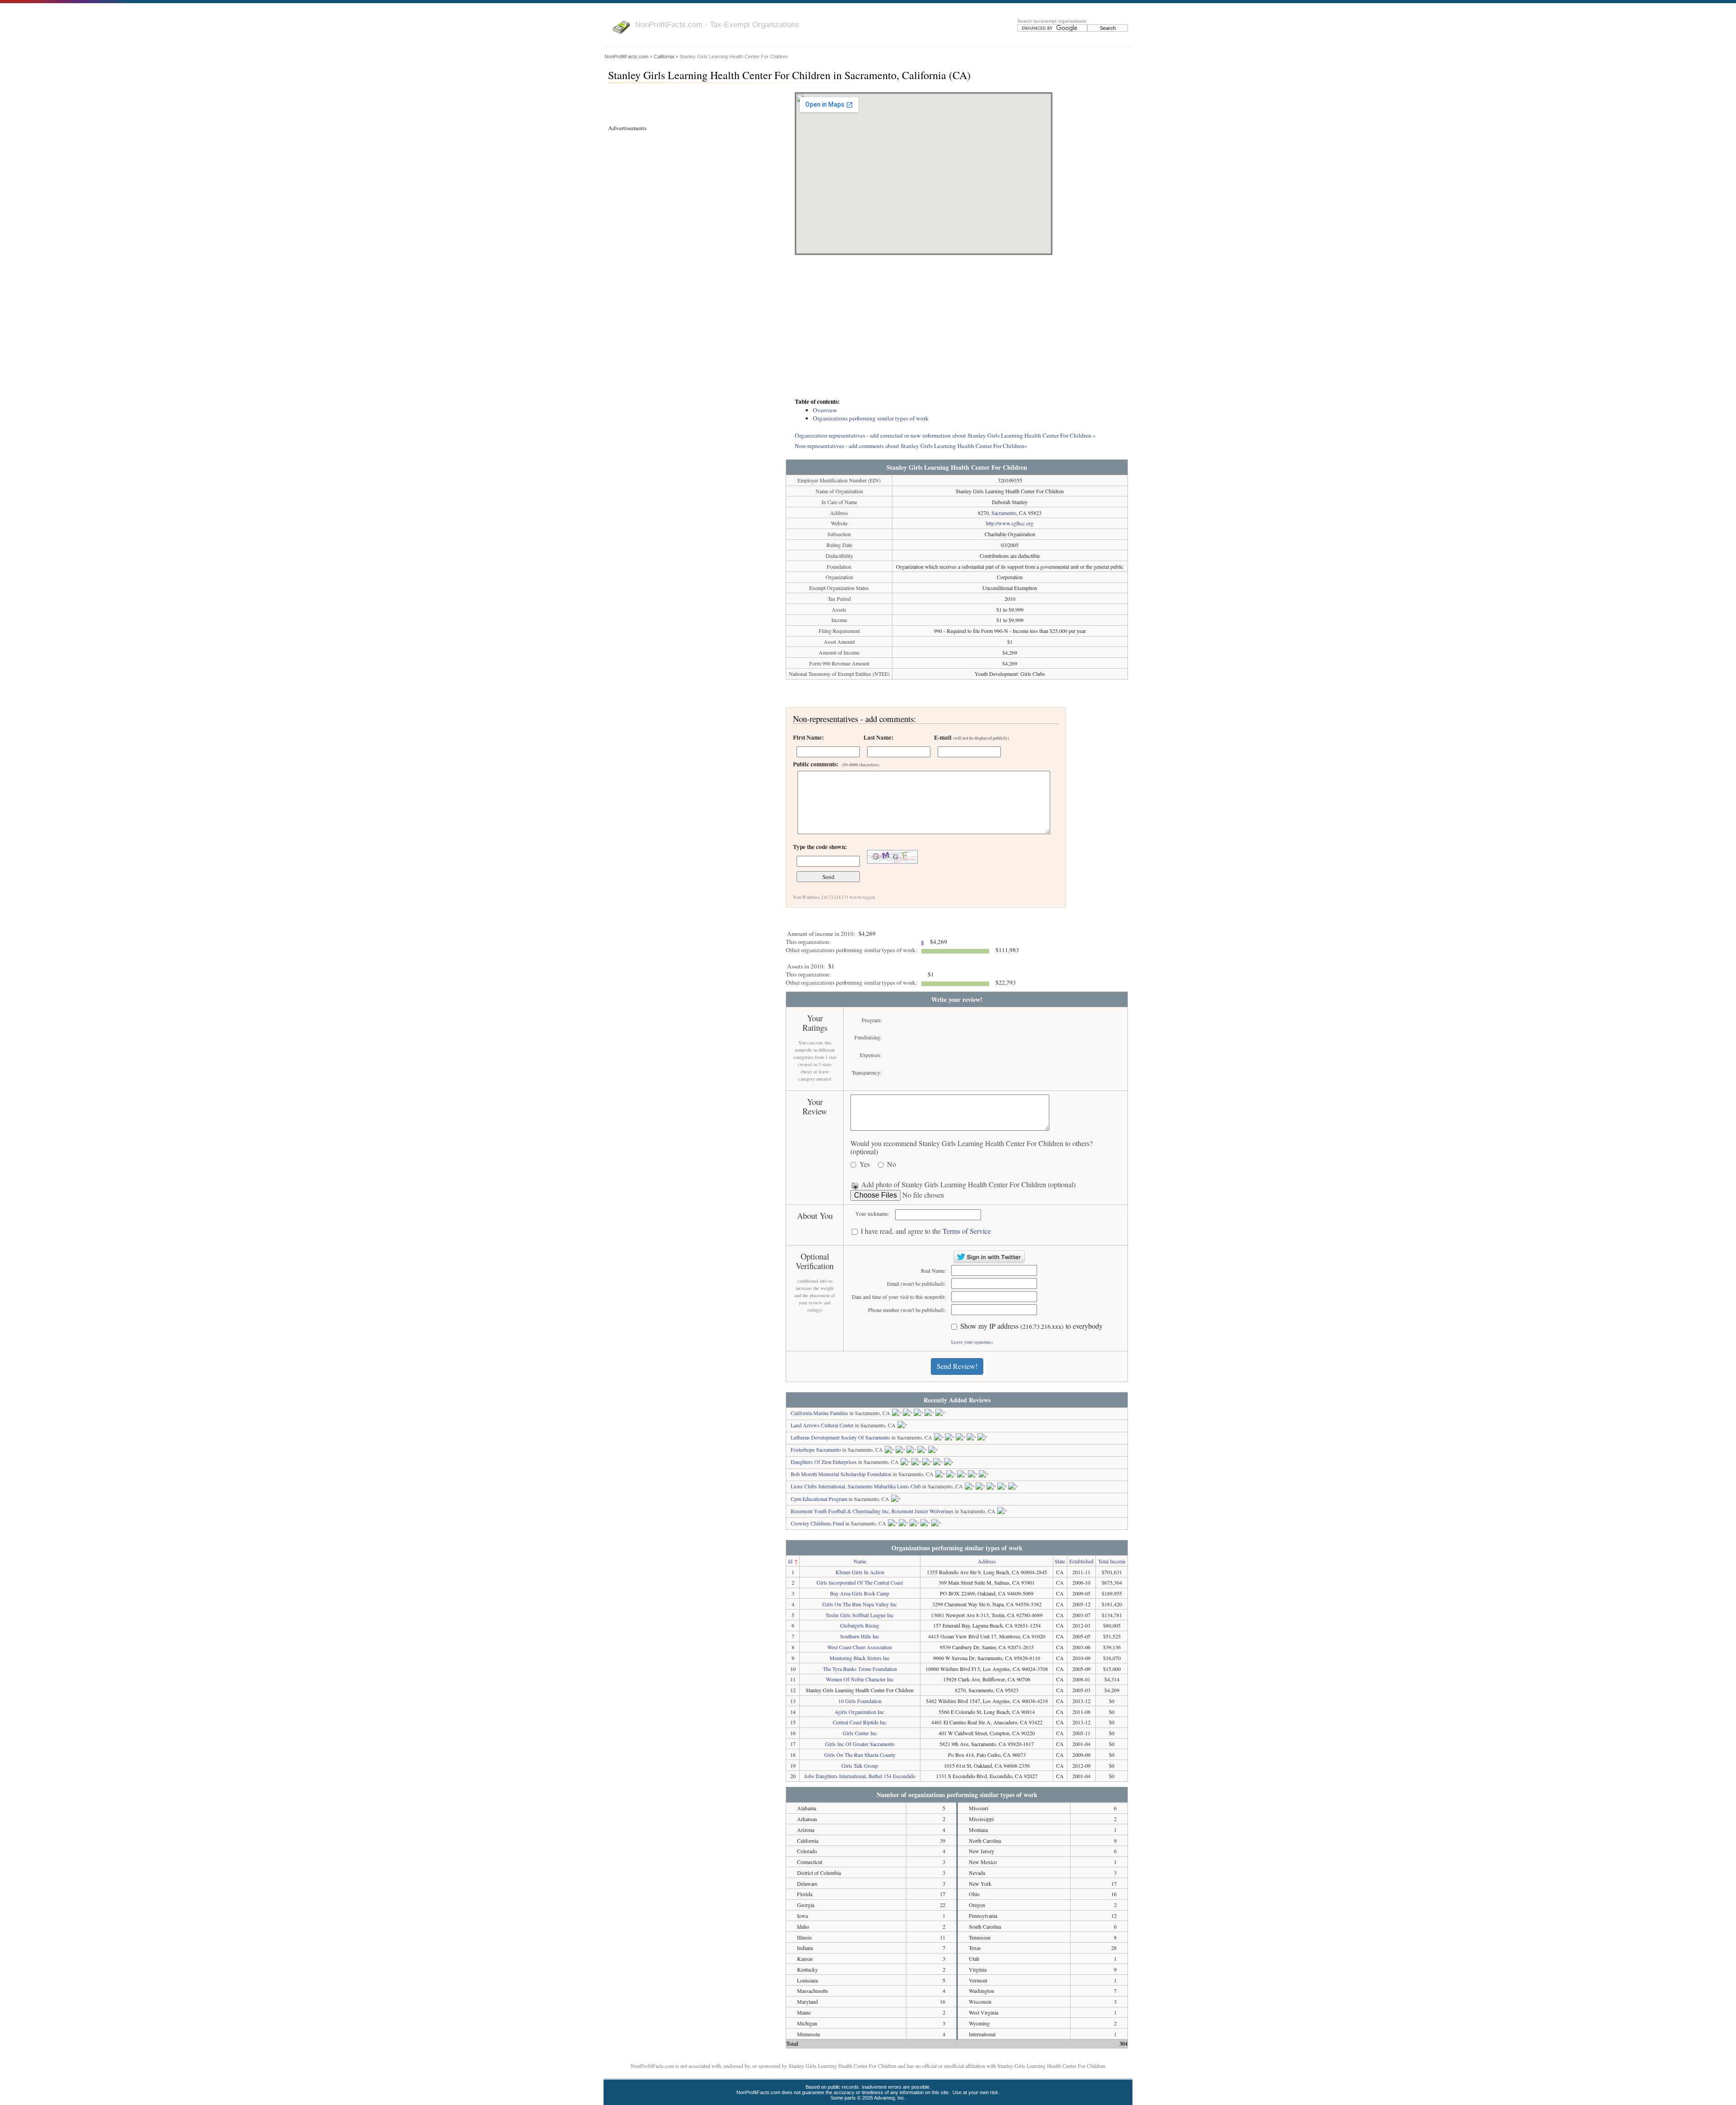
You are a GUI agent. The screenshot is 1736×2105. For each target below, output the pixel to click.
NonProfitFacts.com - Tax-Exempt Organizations (717, 24)
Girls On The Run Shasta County (860, 1755)
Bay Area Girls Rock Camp (860, 1593)
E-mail (972, 737)
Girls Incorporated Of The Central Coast (860, 1582)
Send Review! (957, 1366)
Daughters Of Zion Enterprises (824, 1462)
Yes (865, 1164)
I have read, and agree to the (926, 1231)
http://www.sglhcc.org (1010, 523)
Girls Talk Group (860, 1765)
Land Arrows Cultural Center (822, 1425)
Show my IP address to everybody (1031, 1326)
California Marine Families (819, 1413)
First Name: (808, 737)
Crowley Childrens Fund (817, 1523)
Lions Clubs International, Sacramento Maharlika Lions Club (856, 1486)
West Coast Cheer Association (860, 1647)
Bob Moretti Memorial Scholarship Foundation (841, 1474)
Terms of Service (967, 1231)
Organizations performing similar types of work (871, 418)
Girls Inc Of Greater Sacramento (860, 1744)
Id (790, 1561)
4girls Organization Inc (860, 1712)
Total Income (1112, 1561)
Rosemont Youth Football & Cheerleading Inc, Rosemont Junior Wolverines (872, 1511)
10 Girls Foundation (860, 1701)
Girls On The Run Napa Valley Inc (860, 1604)
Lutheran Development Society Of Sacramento (840, 1437)
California (664, 57)
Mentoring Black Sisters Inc (860, 1658)
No (892, 1164)
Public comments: (836, 764)
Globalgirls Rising (860, 1625)
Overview (825, 410)
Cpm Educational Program (819, 1499)
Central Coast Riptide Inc (860, 1722)
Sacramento (1004, 513)
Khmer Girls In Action (860, 1572)
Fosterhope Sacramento (816, 1449)
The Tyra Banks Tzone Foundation (860, 1669)
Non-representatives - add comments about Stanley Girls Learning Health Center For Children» (911, 446)
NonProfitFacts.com (626, 57)
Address (987, 1561)
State (1060, 1561)
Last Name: (878, 737)
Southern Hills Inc (860, 1636)
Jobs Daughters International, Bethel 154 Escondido (860, 1776)
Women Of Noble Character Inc (860, 1679)
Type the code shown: (820, 847)
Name (860, 1561)
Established (1081, 1561)
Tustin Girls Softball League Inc (860, 1615)
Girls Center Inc (860, 1733)
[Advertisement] (957, 327)
